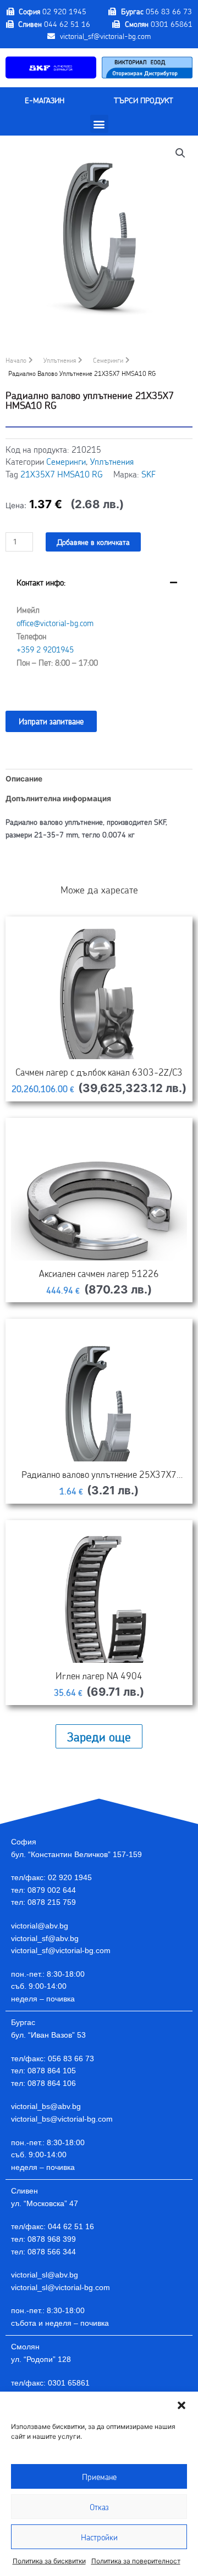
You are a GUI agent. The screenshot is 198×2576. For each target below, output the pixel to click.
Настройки (99, 2537)
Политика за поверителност (136, 2561)
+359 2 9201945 (45, 649)
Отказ (99, 2507)
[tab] (99, 631)
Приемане (99, 2477)
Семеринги (108, 360)
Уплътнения (60, 360)
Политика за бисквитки (49, 2561)
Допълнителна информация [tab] (58, 798)
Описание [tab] (24, 779)
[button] (182, 2405)
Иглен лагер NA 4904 (99, 1675)
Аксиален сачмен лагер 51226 (99, 1273)
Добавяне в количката (93, 542)
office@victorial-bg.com (55, 623)
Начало (16, 360)
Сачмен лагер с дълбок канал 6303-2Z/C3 (99, 1072)
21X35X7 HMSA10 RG (62, 474)
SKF (148, 474)
